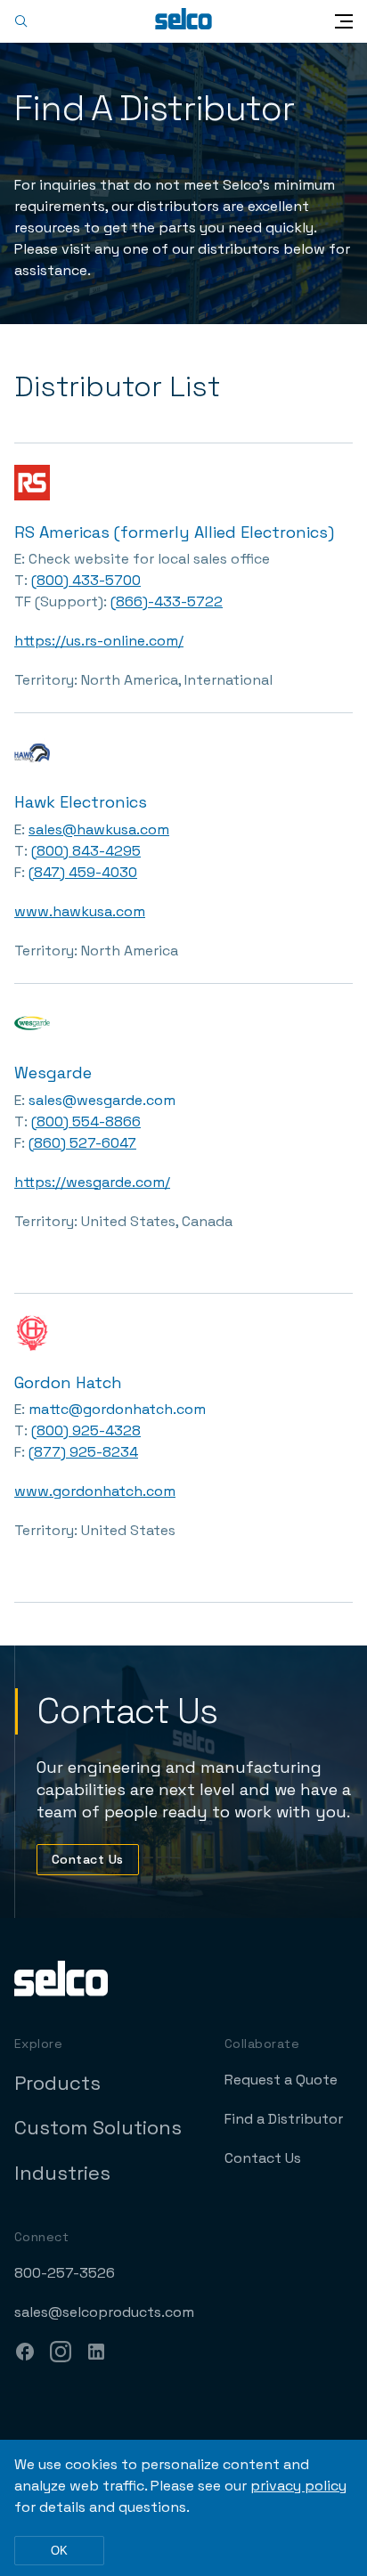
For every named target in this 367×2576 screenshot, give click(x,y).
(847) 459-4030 (83, 872)
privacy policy (298, 2486)
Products (57, 2083)
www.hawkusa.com (80, 911)
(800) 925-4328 (86, 1430)
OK (59, 2551)
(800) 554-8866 (86, 1121)
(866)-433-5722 (167, 601)
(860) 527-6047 (82, 1143)
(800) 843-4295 (86, 851)
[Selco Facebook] (25, 2354)
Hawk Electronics (81, 802)
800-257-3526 (65, 2273)
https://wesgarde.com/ (92, 1182)
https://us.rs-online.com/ (99, 641)
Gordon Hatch (68, 1382)
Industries (62, 2173)
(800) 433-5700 (86, 580)
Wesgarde (53, 1073)
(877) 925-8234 (83, 1452)
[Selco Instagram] (61, 2354)
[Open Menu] (344, 21)
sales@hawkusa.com (99, 829)
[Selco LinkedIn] (96, 2354)
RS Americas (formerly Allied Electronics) (174, 532)
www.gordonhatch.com (95, 1491)
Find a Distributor (284, 2119)
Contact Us (88, 1859)
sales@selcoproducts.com (104, 2312)
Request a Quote (281, 2080)
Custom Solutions (98, 2127)
